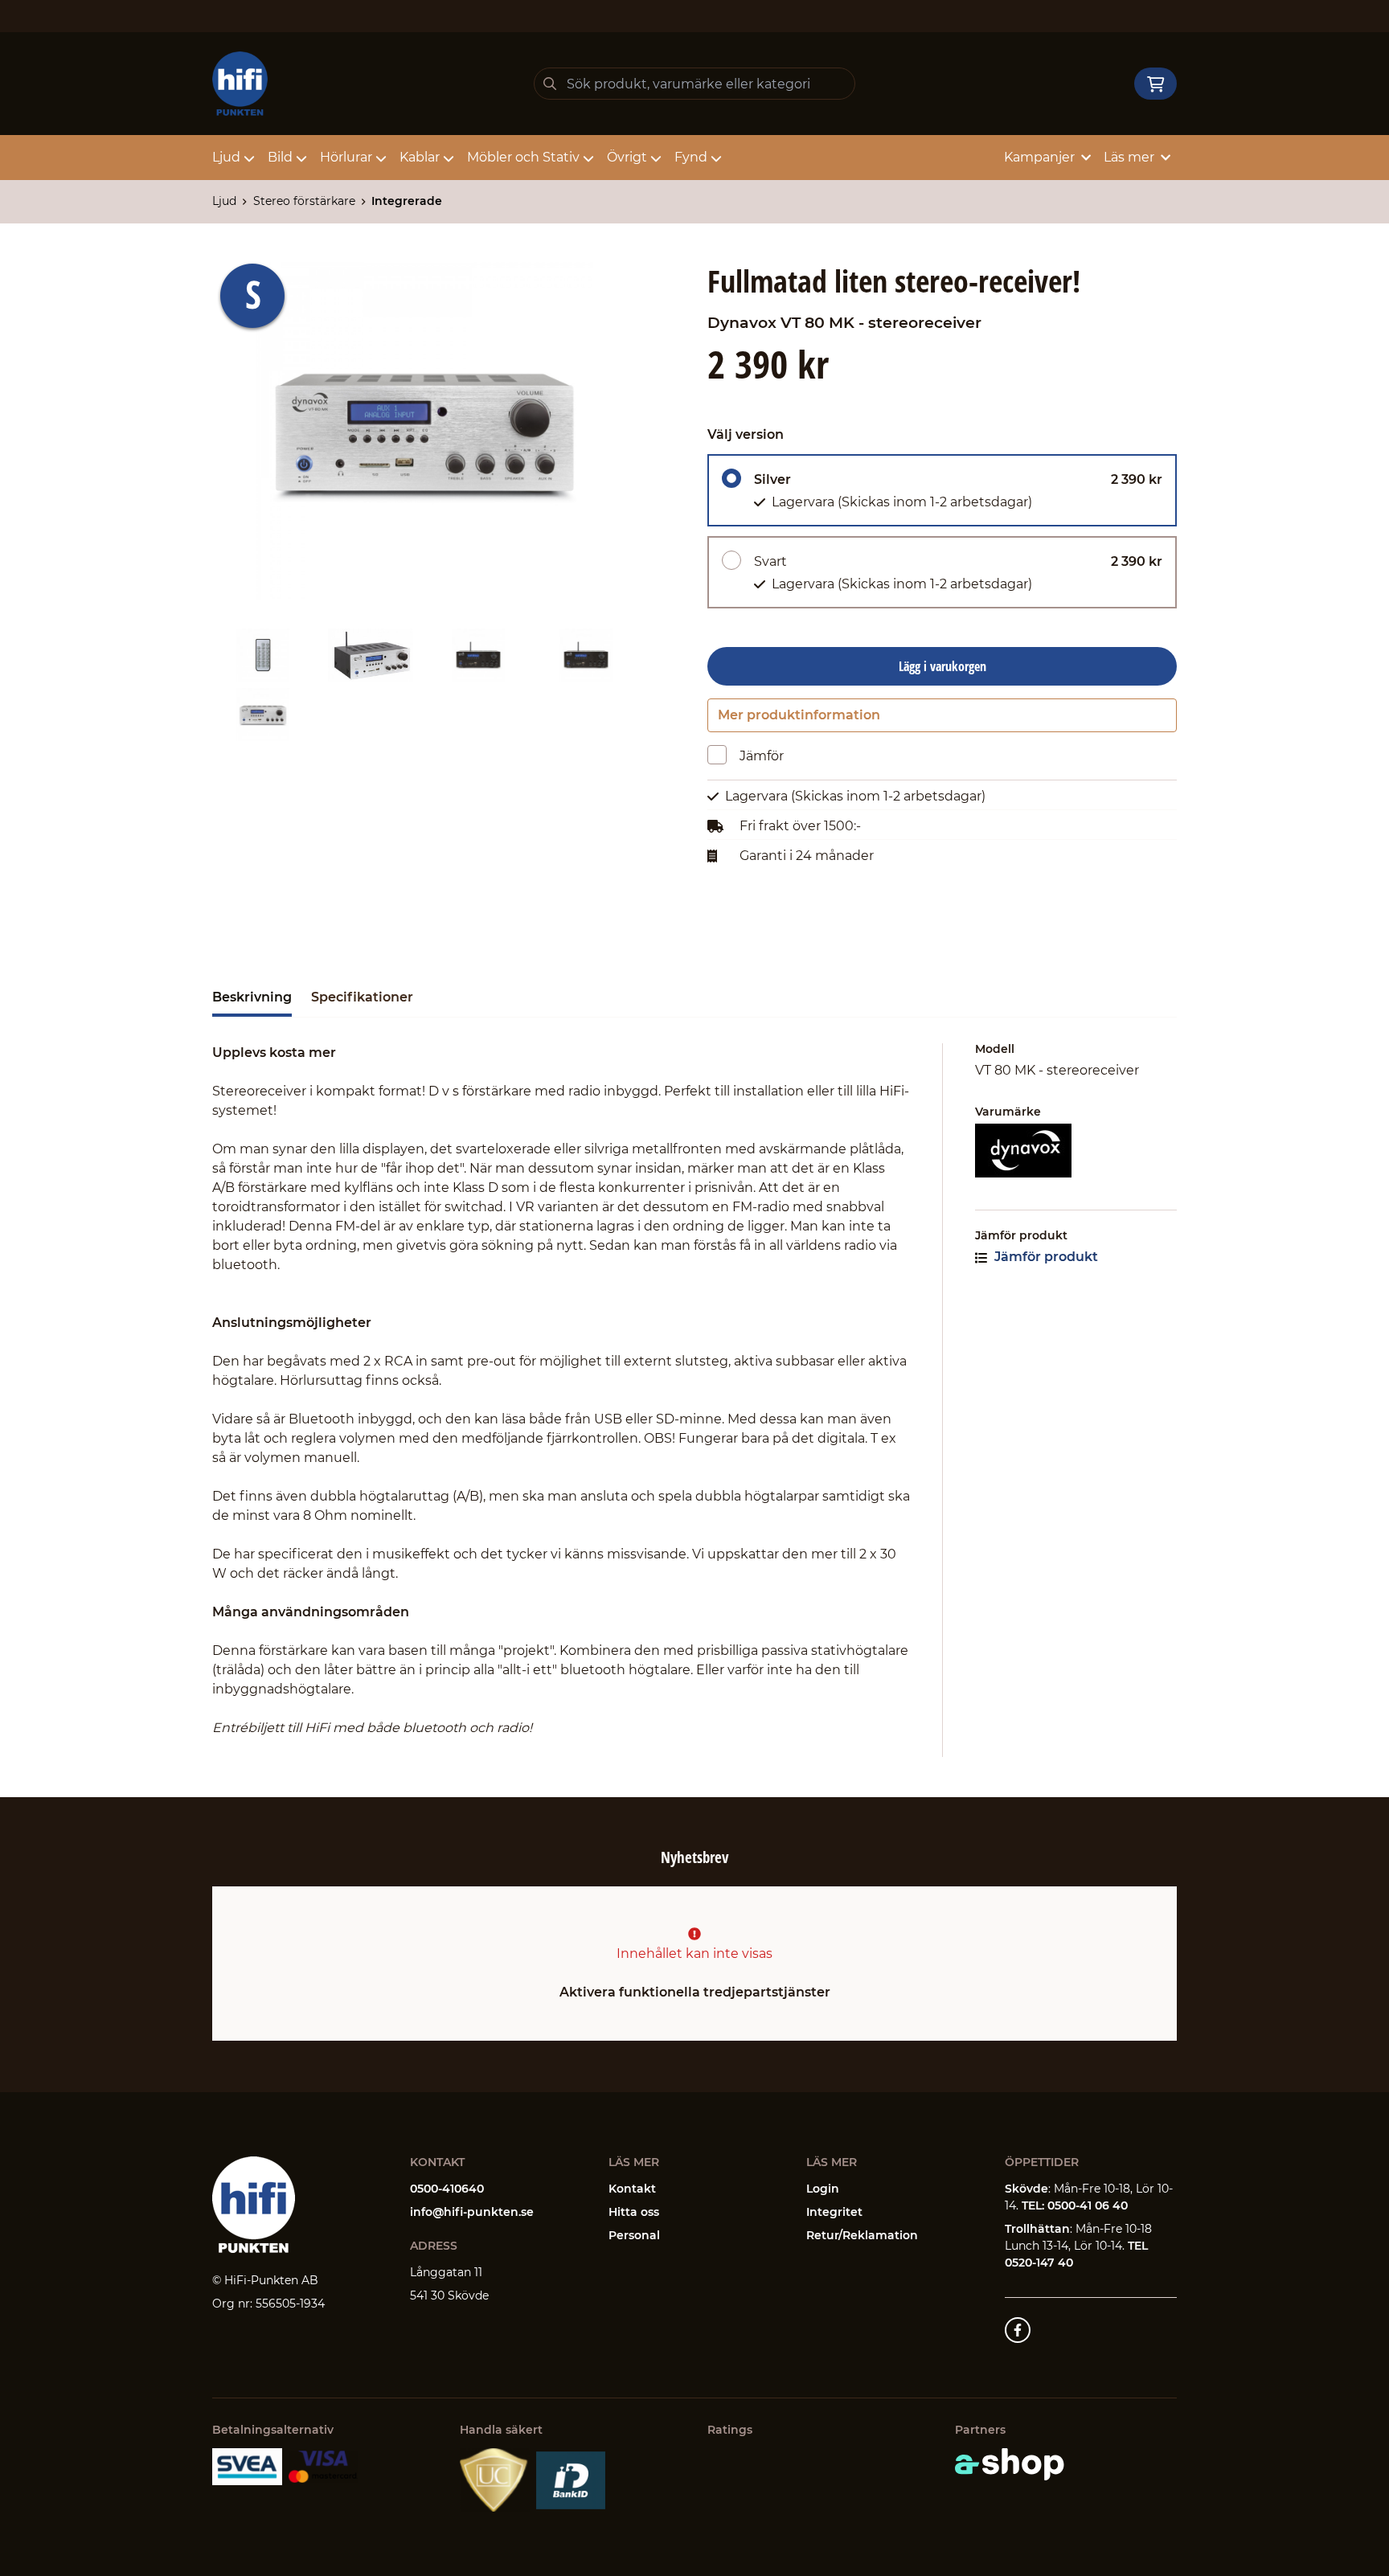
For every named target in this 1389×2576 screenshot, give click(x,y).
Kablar (420, 157)
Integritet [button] (834, 2212)
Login (823, 2189)
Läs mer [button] (1129, 157)
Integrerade (407, 201)
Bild (280, 157)
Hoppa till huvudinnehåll (688, 21)
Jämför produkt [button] (1045, 1257)
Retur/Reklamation (862, 2235)
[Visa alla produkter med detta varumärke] (1076, 1151)
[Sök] (550, 84)
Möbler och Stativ (523, 157)
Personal (634, 2235)
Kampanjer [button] (1039, 157)
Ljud (226, 157)
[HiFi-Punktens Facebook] (1018, 2330)
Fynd (691, 157)
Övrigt (627, 157)
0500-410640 (447, 2189)
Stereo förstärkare (304, 201)
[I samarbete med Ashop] (1010, 2464)
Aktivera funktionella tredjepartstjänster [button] (695, 1992)
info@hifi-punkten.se (472, 2212)
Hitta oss (634, 2212)
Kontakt (632, 2189)
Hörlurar (346, 157)
